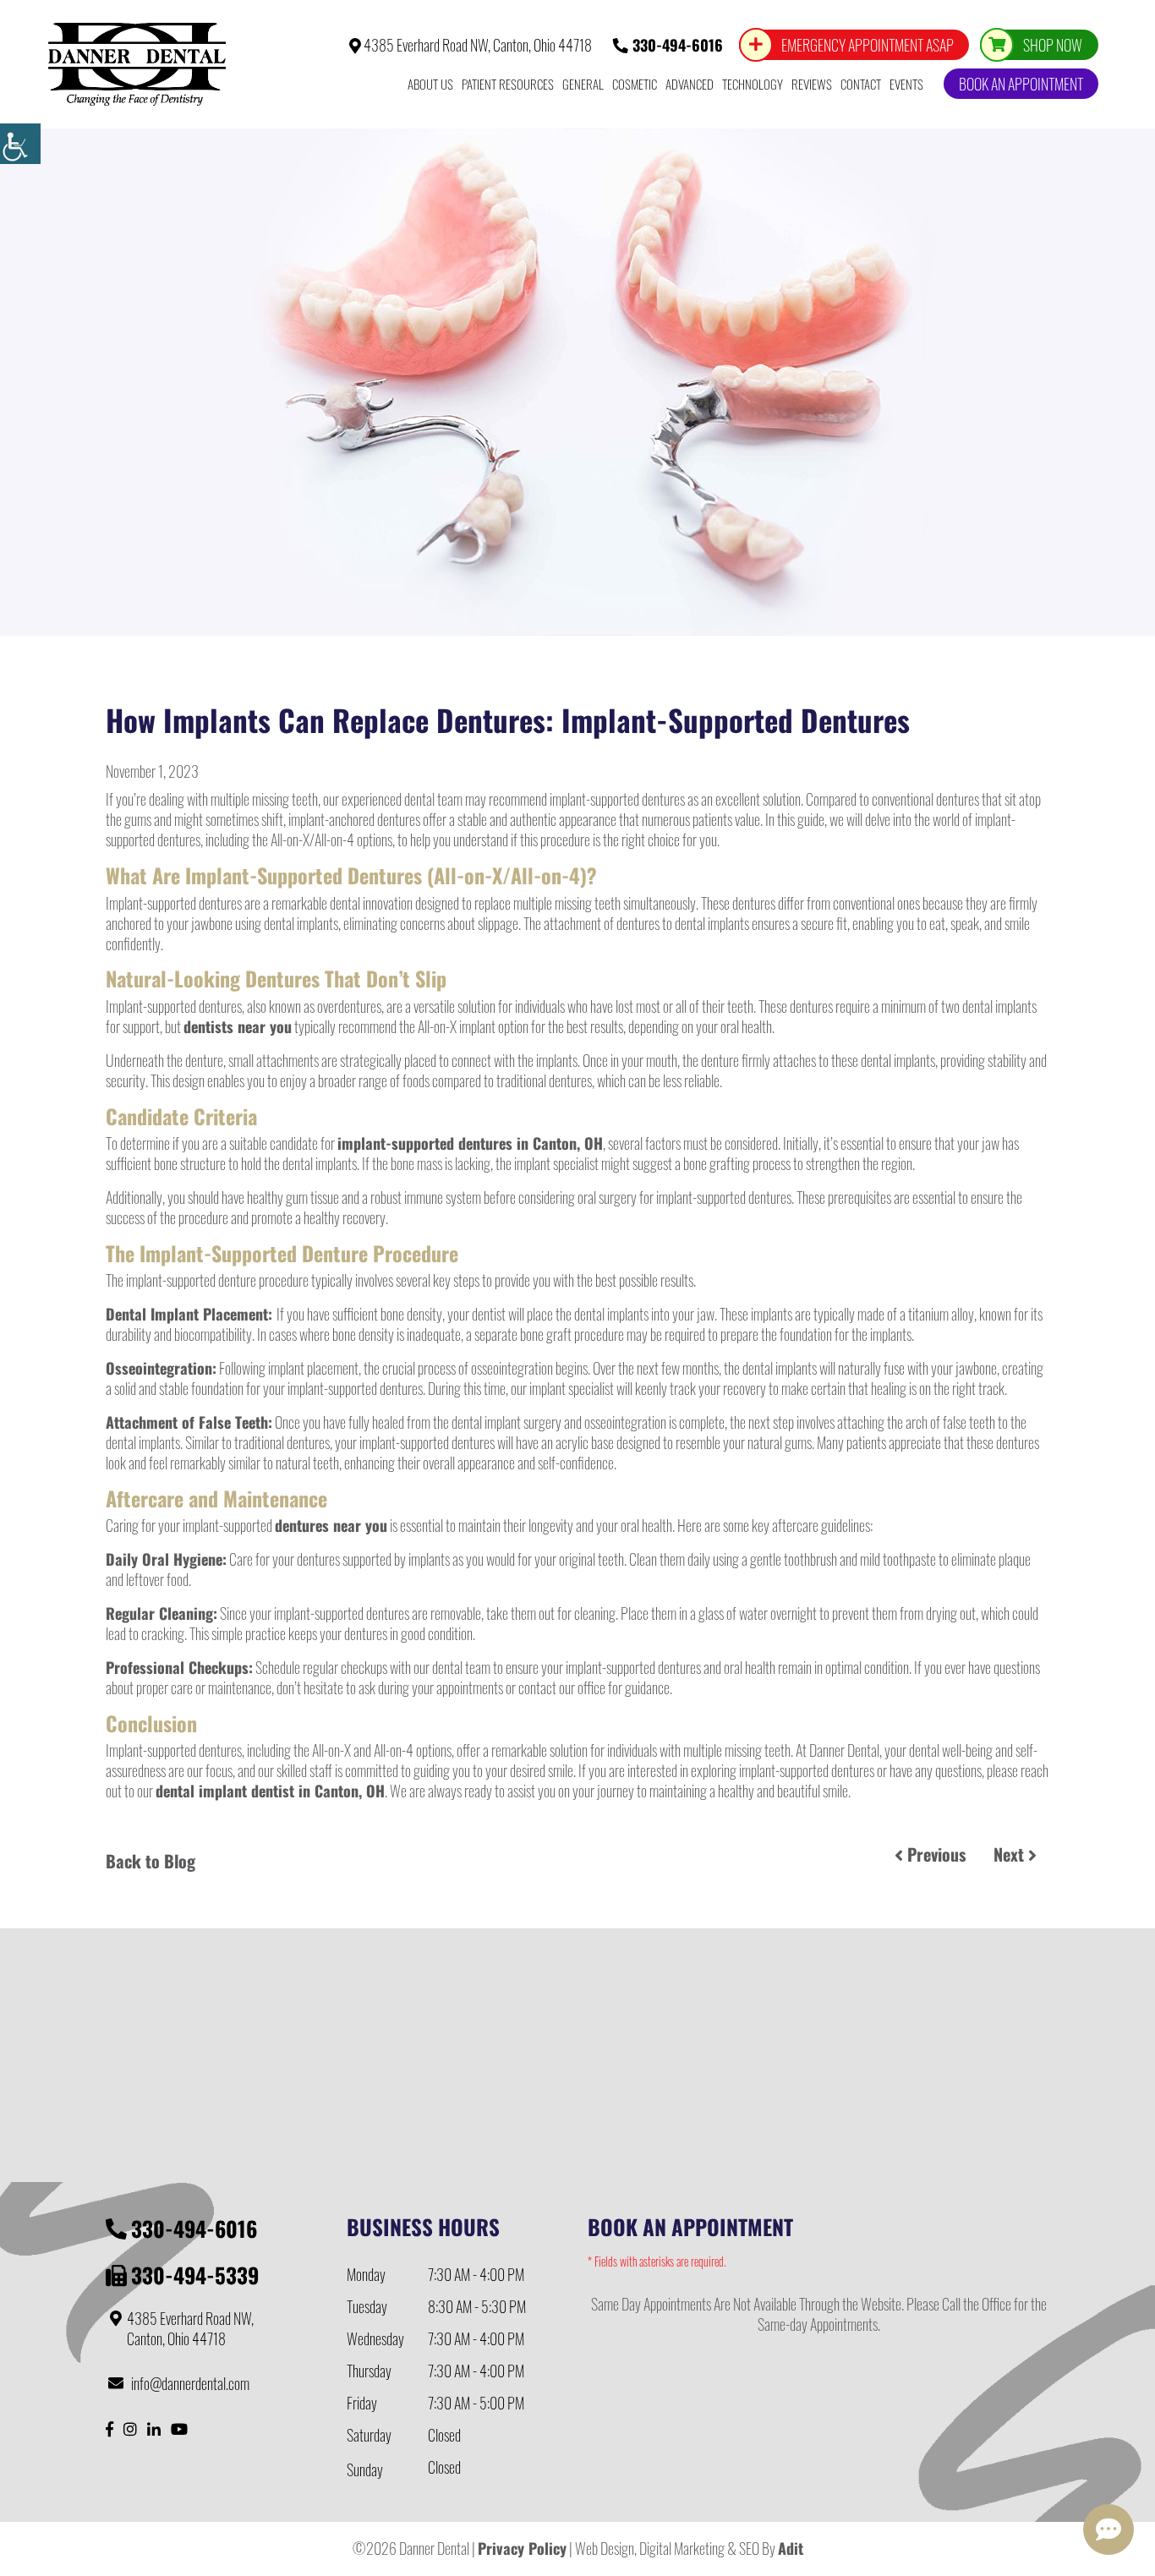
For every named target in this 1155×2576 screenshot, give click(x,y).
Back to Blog (151, 1861)
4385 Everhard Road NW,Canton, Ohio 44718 (190, 2329)
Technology (753, 84)
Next (1011, 1854)
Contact (861, 84)
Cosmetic (635, 84)
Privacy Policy (522, 2548)
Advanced (690, 84)
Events (906, 84)
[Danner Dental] (137, 64)
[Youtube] (179, 2428)
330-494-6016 (676, 45)
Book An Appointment (1021, 84)
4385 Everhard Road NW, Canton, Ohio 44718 (476, 45)
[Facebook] (109, 2428)
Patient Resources (508, 84)
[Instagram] (130, 2428)
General (583, 84)
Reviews (812, 84)
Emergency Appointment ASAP (868, 45)
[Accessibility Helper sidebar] (20, 144)
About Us (430, 84)
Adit (791, 2548)
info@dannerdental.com (190, 2383)
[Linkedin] (154, 2428)
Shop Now (1053, 45)
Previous (934, 1854)
